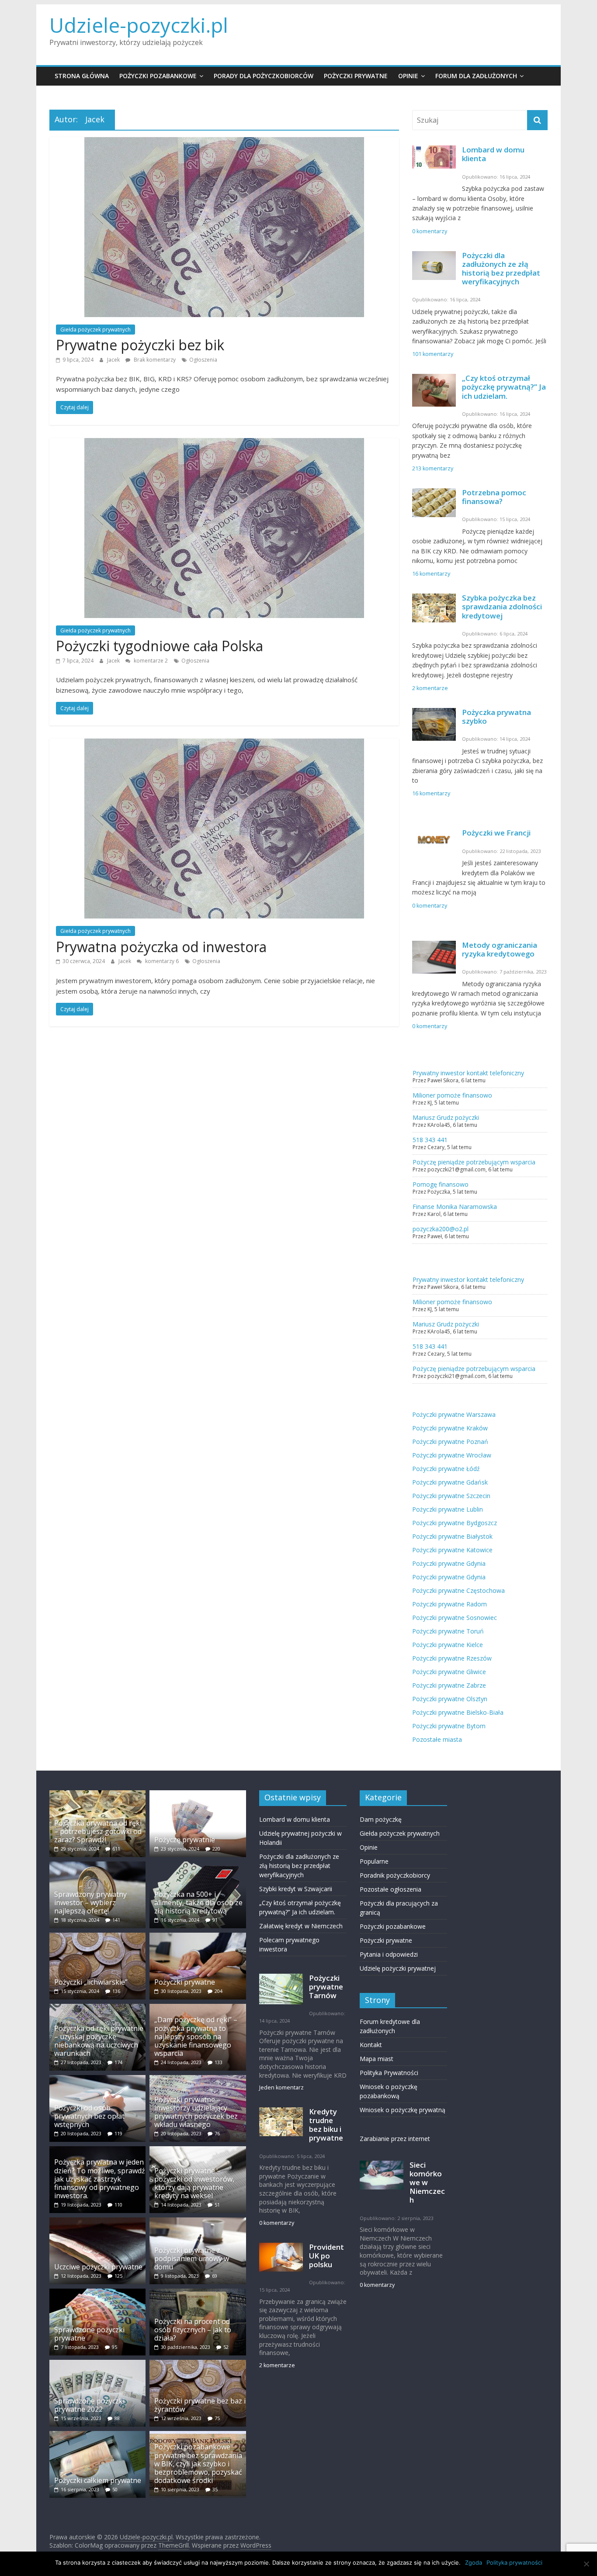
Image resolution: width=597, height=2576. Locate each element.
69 (215, 2276)
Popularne (374, 1861)
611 (116, 1849)
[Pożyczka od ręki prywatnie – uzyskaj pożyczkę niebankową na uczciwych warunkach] (97, 2008)
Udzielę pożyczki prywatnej (398, 1968)
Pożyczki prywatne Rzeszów (452, 1658)
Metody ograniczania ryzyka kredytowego (500, 949)
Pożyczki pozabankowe (158, 76)
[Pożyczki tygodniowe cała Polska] (224, 443)
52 (226, 2347)
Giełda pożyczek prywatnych (95, 330)
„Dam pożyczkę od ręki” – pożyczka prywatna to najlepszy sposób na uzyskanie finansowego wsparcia (196, 2036)
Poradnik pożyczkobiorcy (395, 1875)
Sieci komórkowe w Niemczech (427, 2182)
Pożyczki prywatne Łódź (446, 1469)
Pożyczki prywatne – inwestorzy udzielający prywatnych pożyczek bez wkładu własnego (196, 2112)
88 (117, 2418)
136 (116, 1991)
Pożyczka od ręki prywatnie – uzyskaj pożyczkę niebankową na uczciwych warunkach (99, 2041)
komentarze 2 (150, 661)
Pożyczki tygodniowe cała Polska (160, 646)
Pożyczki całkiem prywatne (98, 2480)
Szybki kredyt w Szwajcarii (296, 1889)
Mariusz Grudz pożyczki (446, 1117)
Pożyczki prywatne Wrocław (452, 1455)
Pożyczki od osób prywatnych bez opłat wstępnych (89, 2116)
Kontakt (371, 2045)
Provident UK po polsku (326, 2256)
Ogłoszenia (203, 360)
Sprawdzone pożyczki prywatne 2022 (89, 2405)
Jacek (114, 360)
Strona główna (82, 76)
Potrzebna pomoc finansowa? (494, 497)
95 (115, 2347)
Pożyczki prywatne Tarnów (326, 1987)
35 (215, 2489)
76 (217, 2133)
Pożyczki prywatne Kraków (450, 1428)
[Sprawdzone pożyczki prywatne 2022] (97, 2364)
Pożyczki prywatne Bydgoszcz (455, 1523)
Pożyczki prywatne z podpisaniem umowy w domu (192, 2258)
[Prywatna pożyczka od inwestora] (224, 744)
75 (217, 2418)
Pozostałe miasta (437, 1739)
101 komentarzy (433, 354)
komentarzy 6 (161, 961)
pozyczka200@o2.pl (441, 1229)
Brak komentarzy (154, 360)
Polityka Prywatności (389, 2073)
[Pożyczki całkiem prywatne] (97, 2435)
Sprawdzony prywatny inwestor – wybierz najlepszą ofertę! (90, 1903)
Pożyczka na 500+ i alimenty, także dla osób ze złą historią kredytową (198, 1903)
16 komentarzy (431, 574)
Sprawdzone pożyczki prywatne (89, 2334)
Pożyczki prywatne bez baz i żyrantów (200, 2405)
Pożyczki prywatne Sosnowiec (455, 1618)
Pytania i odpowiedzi (389, 1954)
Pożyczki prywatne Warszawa (454, 1414)
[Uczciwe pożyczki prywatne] (97, 2222)
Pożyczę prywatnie (185, 1840)
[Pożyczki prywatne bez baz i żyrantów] (198, 2364)
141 (116, 1920)
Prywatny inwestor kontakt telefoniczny (468, 1073)
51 (217, 2205)
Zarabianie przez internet (395, 2139)
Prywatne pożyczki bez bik (140, 345)
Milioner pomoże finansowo (452, 1095)
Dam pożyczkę (381, 1819)
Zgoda (474, 2562)
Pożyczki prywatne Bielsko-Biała (458, 1712)
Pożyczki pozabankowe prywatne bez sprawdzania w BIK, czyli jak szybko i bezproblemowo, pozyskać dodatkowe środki (198, 2464)
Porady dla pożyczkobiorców (264, 76)
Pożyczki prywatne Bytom (449, 1726)
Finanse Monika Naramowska (455, 1207)
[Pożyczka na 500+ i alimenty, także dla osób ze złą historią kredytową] (198, 1866)
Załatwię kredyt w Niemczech (301, 1926)
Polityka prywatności (514, 2562)
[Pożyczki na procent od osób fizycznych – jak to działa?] (198, 2293)
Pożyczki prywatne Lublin (448, 1509)
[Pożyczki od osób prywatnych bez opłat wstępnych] (97, 2079)
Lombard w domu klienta (493, 154)
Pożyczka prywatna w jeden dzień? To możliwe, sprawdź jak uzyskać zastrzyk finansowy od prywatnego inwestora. (100, 2179)
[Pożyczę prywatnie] (198, 1794)
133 (219, 2062)
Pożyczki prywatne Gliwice (449, 1672)
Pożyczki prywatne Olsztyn (450, 1699)
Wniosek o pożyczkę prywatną (403, 2110)
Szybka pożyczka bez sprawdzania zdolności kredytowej (502, 606)
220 (216, 1849)
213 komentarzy (433, 468)
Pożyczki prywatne (356, 76)
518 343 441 (430, 1140)
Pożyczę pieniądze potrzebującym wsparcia (474, 1162)
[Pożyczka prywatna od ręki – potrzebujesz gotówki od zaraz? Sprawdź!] (97, 1794)
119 (118, 2133)
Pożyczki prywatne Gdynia (449, 1563)
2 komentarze (430, 688)
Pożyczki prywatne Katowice (452, 1550)
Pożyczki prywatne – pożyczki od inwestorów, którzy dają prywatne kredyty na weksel (194, 2183)
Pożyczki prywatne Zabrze (449, 1685)
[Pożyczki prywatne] (198, 1937)
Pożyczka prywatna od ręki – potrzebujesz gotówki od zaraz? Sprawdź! (98, 1831)
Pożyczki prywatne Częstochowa (458, 1590)
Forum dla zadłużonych (476, 76)
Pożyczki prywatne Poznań (450, 1442)
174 (118, 2062)
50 (115, 2489)
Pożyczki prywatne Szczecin (451, 1496)
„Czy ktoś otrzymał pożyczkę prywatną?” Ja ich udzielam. (504, 387)
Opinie (408, 76)
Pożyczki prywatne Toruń (448, 1631)
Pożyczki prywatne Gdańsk (450, 1482)
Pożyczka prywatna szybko (496, 717)
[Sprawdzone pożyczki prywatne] (97, 2293)
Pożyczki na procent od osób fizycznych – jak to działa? (193, 2330)
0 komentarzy (430, 231)
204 (219, 1991)
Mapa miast (377, 2059)
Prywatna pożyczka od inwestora (161, 947)
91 (215, 1920)
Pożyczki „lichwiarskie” (91, 1982)
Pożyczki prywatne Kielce (448, 1645)
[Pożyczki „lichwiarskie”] (97, 1937)
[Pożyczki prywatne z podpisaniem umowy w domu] (198, 2222)
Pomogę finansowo (441, 1184)
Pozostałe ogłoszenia (390, 1889)
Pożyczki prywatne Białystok (452, 1536)
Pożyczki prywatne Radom (449, 1604)
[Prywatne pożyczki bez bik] (224, 142)
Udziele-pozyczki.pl (139, 25)
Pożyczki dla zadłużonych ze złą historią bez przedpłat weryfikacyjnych (501, 268)
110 (118, 2205)
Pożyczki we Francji (496, 833)
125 (118, 2276)
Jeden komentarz (281, 2087)
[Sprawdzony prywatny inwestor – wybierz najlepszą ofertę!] (97, 1866)
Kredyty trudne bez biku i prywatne (326, 2125)
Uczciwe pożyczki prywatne (98, 2267)
